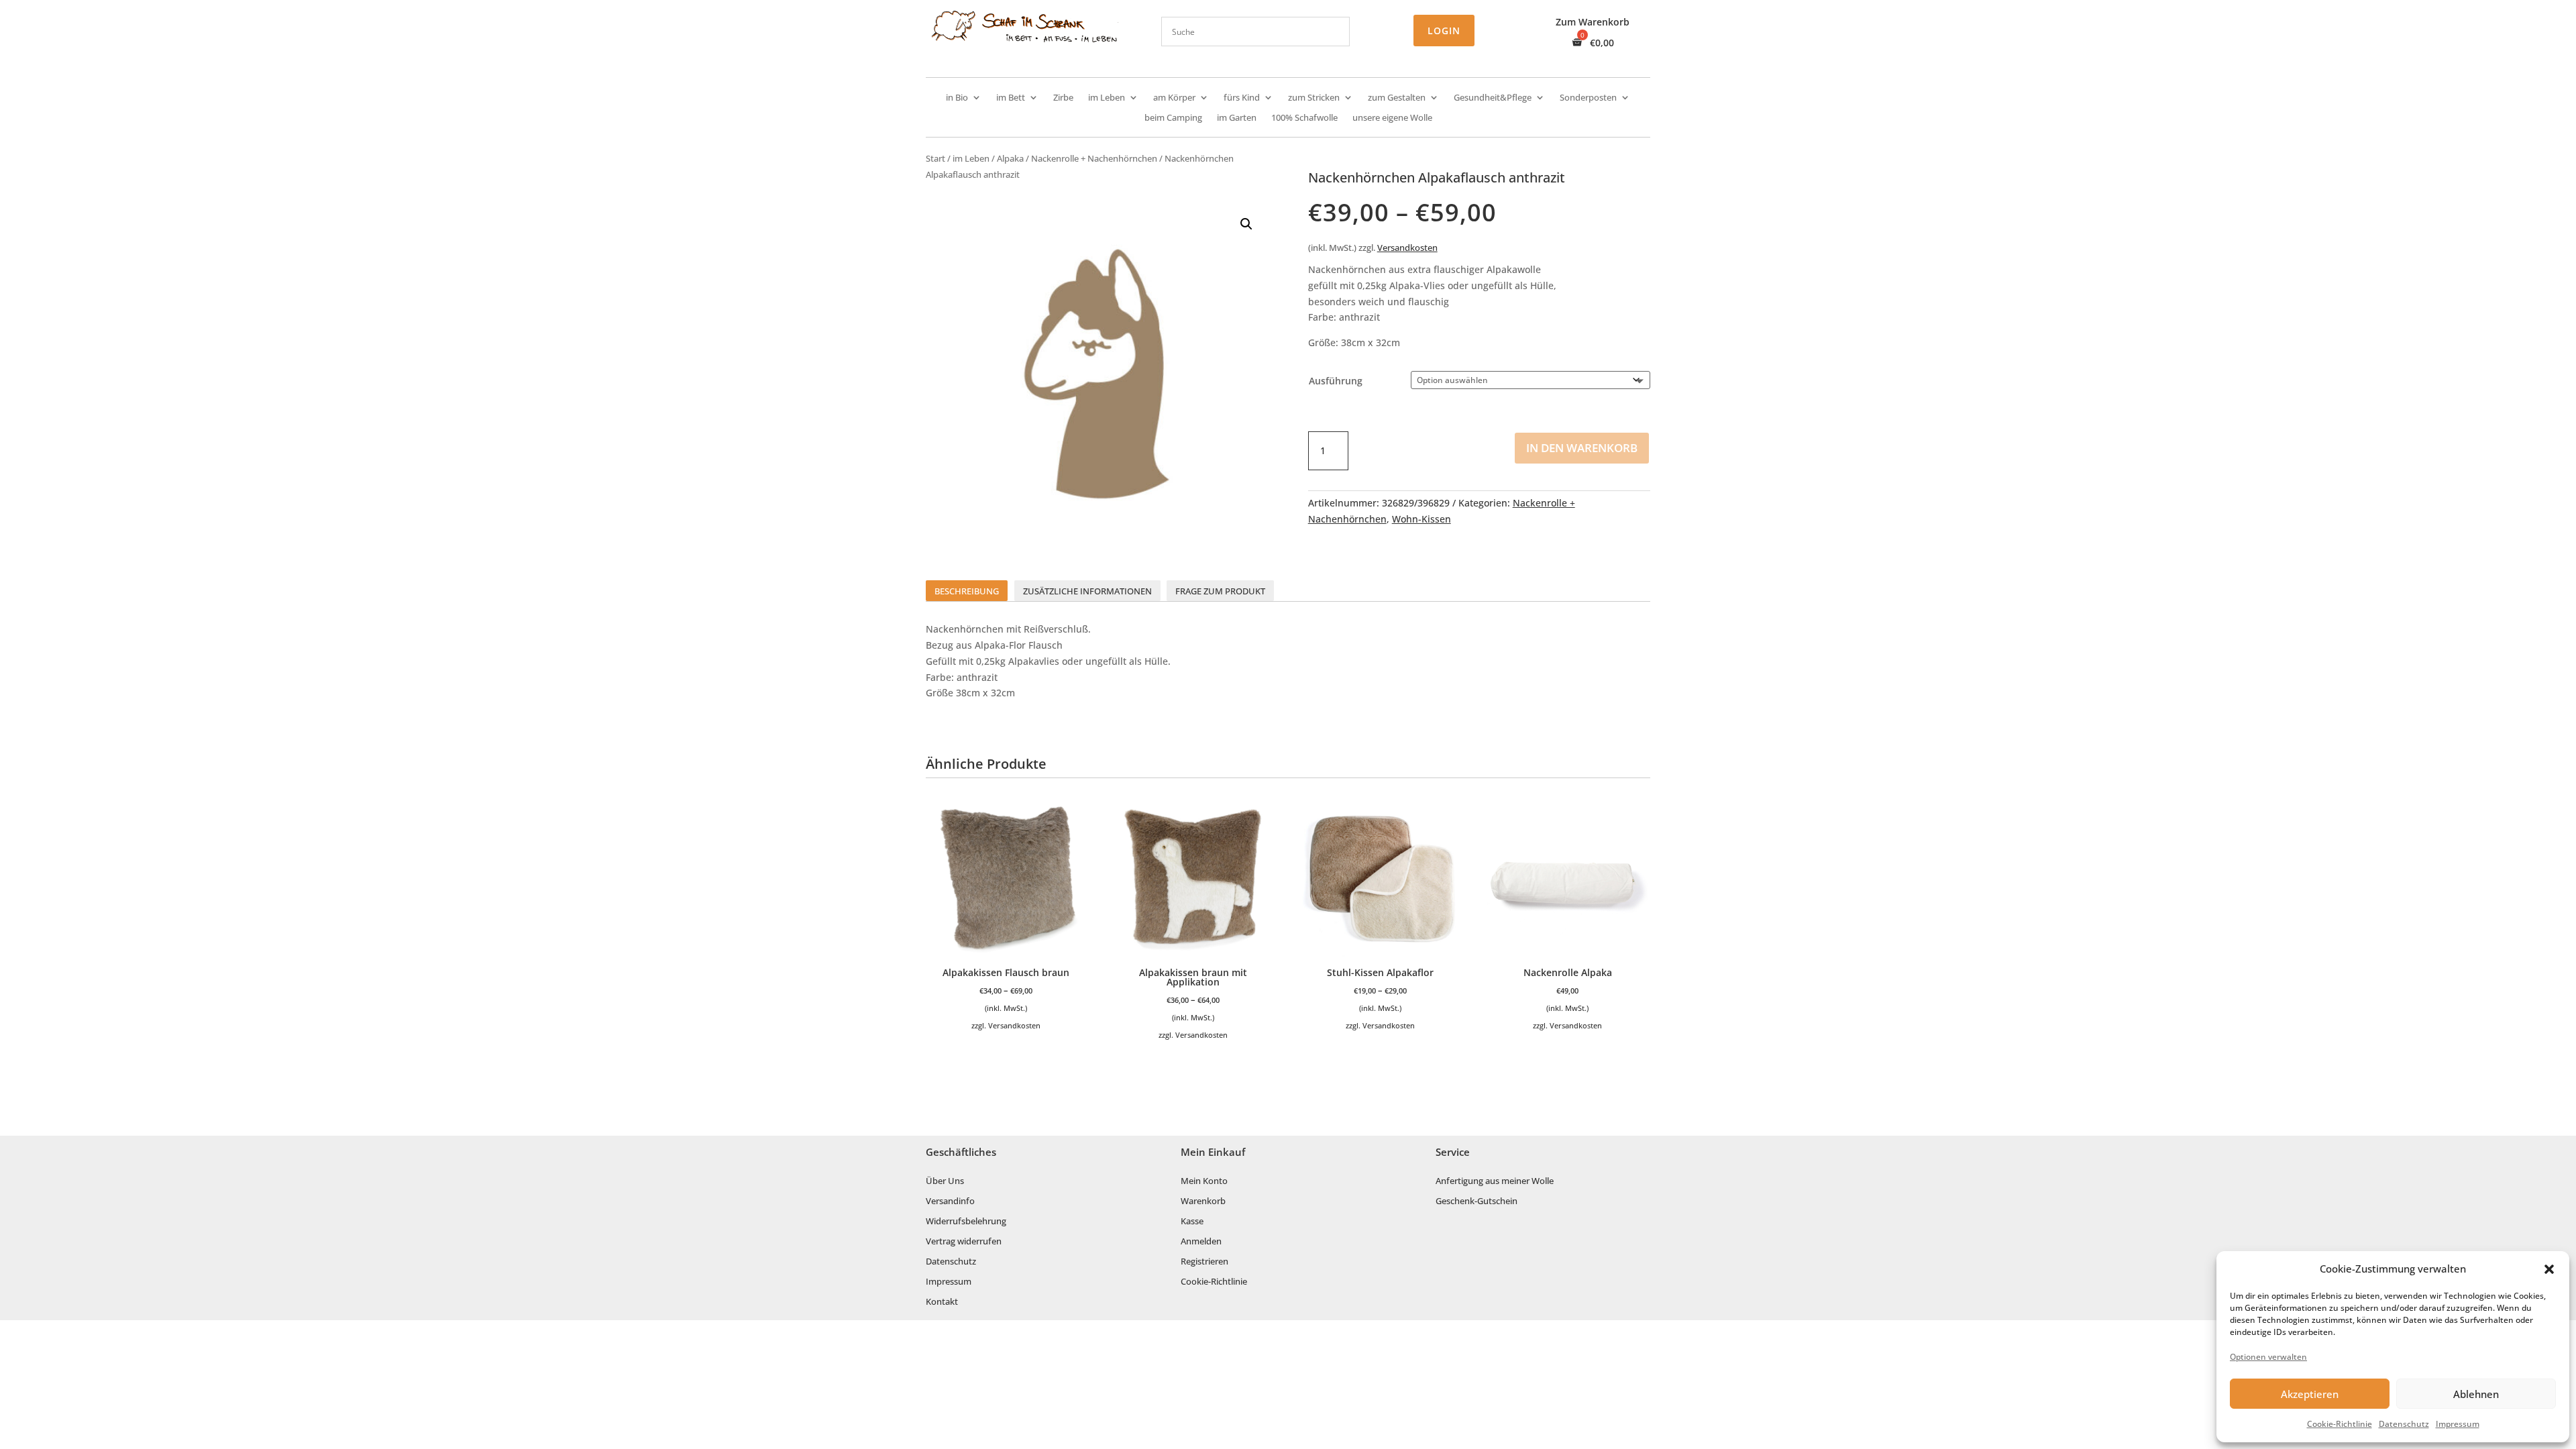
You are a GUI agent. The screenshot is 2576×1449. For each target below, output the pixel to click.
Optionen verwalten (2268, 1357)
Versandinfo (950, 1201)
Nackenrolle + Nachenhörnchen (1094, 158)
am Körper (1174, 98)
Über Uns (945, 1181)
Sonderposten (1588, 98)
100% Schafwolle (1304, 118)
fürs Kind (1242, 98)
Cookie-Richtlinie (2340, 1424)
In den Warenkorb (1582, 448)
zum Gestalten (1397, 98)
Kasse (1192, 1222)
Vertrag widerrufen (964, 1242)
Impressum (2458, 1424)
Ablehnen (2476, 1394)
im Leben (1107, 98)
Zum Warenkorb (1593, 23)
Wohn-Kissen (1421, 519)
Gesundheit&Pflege (1493, 98)
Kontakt (942, 1302)
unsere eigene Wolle (1392, 118)
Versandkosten (1407, 248)
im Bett (1011, 98)
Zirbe (1063, 98)
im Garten (1237, 118)
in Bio (957, 98)
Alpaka (1010, 158)
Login (1444, 31)
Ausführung (1336, 381)
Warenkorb (1203, 1201)
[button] (2549, 1269)
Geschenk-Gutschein (1477, 1201)
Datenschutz (2404, 1424)
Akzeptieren (2310, 1394)
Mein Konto (1204, 1181)
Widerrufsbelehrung (966, 1222)
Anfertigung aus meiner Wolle (1495, 1181)
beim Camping (1173, 118)
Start (935, 158)
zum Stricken (1314, 98)
